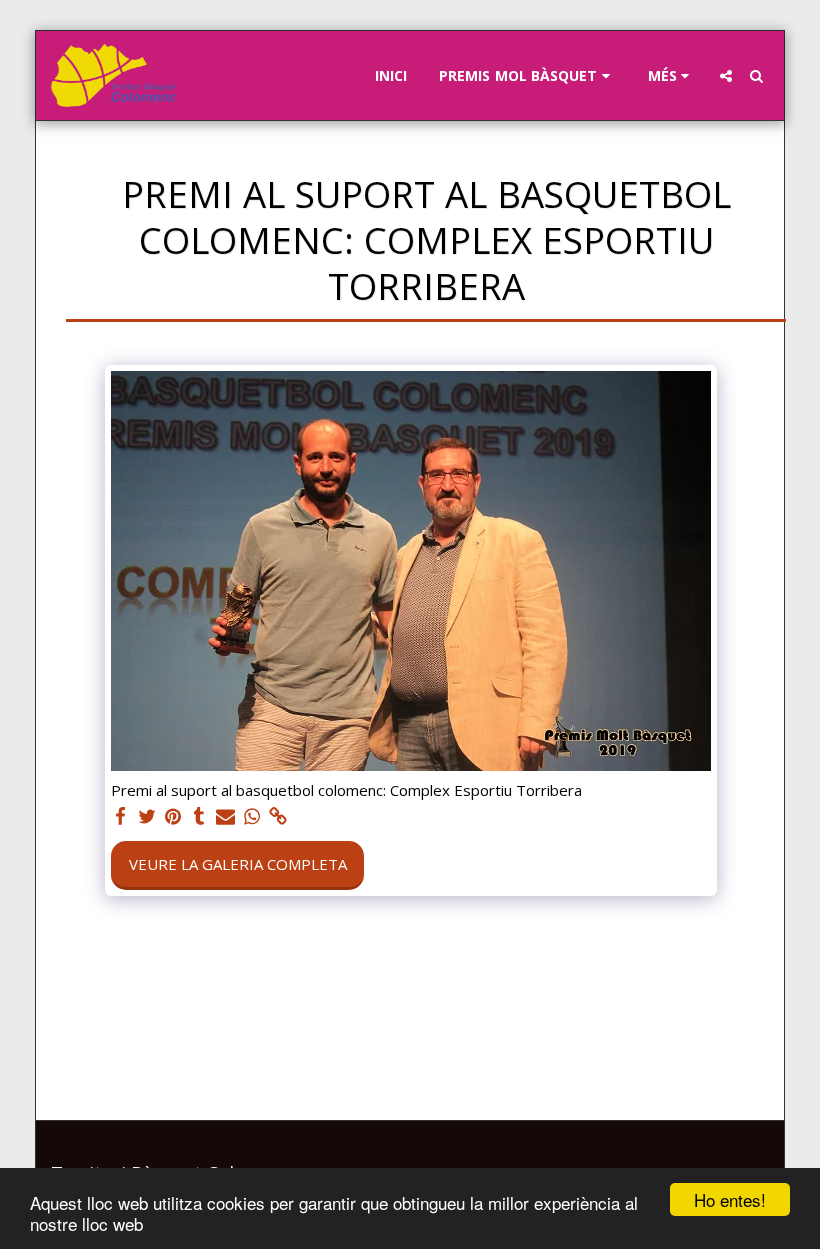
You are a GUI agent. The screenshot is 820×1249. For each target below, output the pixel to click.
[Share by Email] (225, 816)
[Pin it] (173, 816)
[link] (278, 816)
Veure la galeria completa (238, 864)
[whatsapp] (251, 816)
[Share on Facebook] (120, 816)
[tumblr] (199, 816)
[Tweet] (146, 816)
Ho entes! (730, 1199)
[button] (527, 76)
